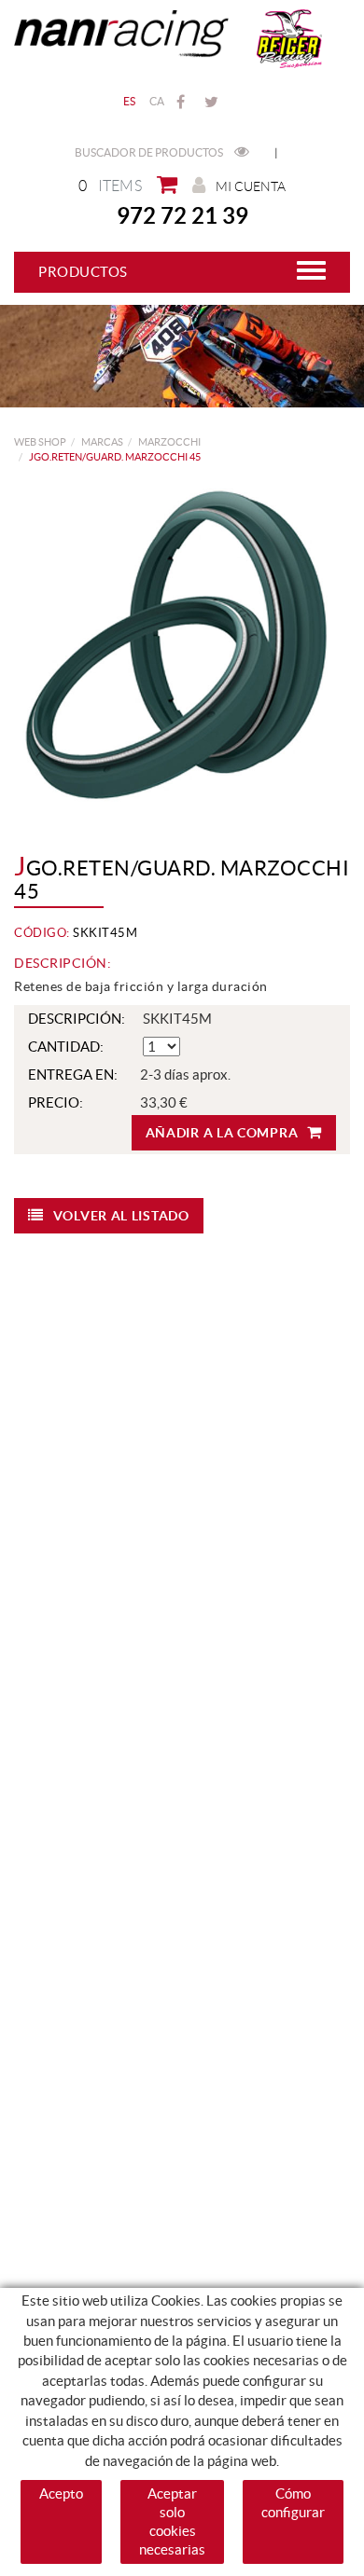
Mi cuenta (251, 186)
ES (130, 101)
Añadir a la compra (222, 1133)
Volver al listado (121, 1216)
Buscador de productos (150, 152)
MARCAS (102, 442)
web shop (40, 442)
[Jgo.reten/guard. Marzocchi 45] (175, 645)
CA (157, 101)
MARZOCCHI (169, 442)
